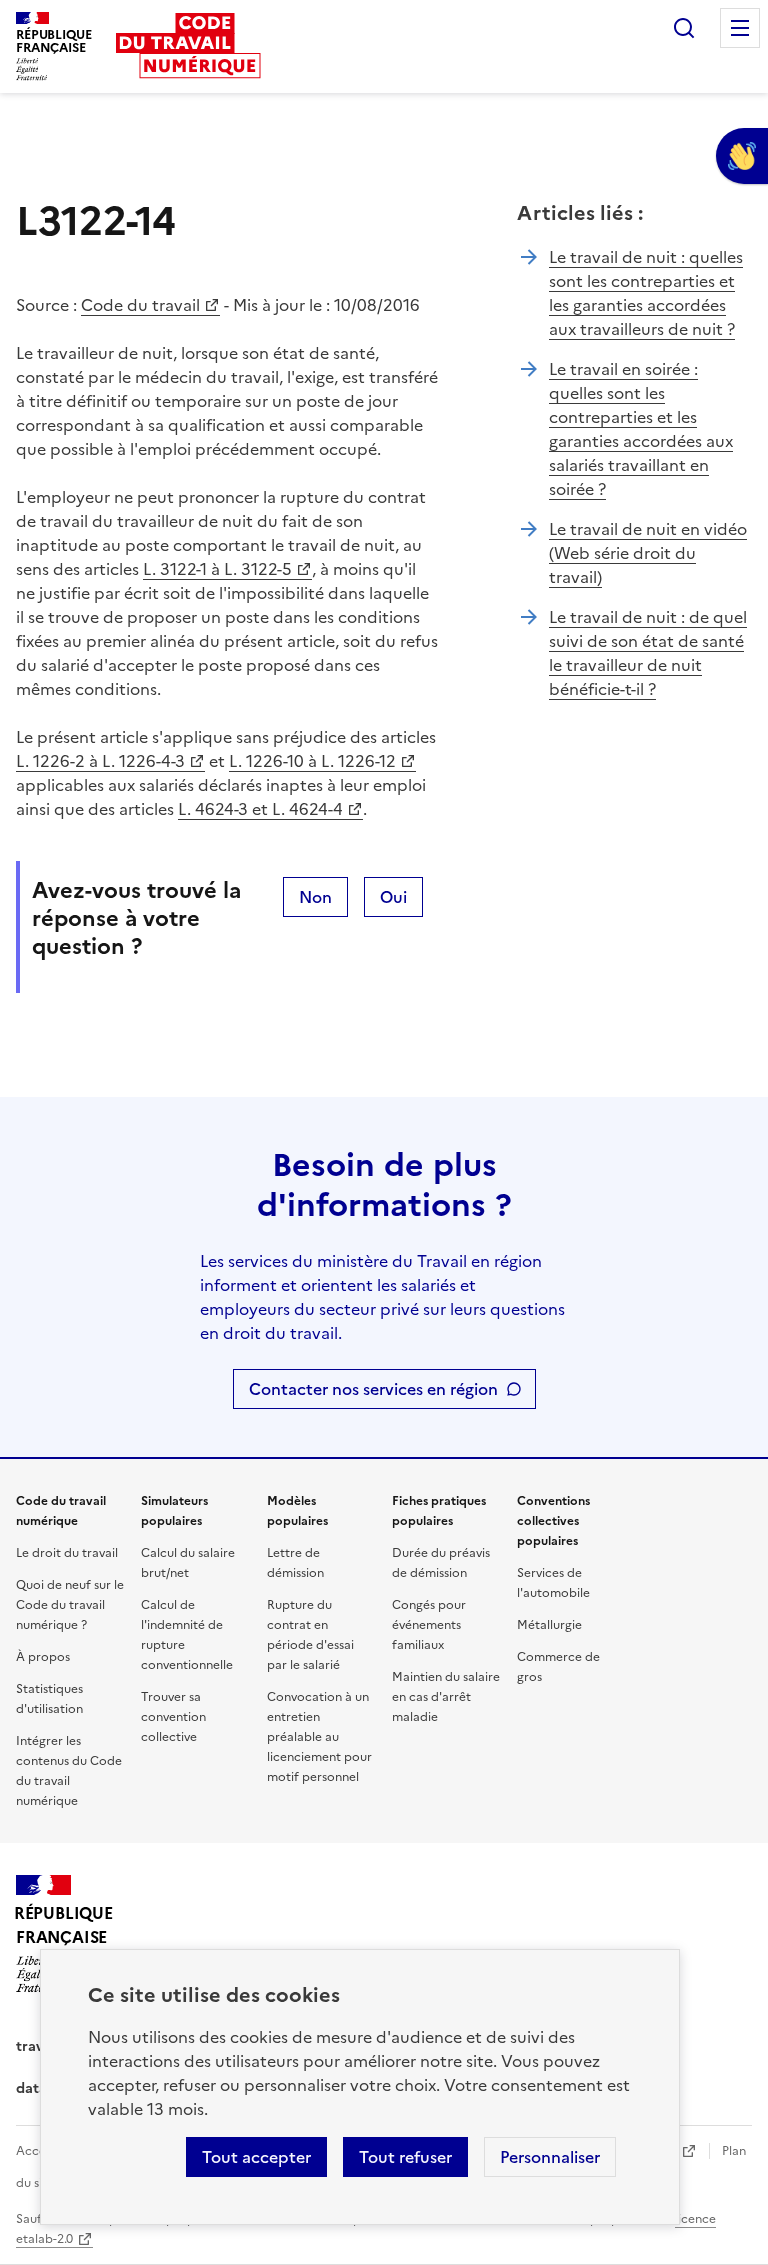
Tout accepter (256, 2157)
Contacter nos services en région (373, 1389)
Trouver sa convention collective (173, 1717)
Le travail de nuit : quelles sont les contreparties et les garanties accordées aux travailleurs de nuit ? (646, 293)
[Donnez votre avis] (742, 156)
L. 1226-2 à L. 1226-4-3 (100, 761)
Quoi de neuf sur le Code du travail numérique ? (70, 1605)
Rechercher (684, 28)
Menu (740, 28)
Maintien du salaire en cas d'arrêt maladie (446, 1697)
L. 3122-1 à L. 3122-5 (217, 569)
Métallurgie (549, 1625)
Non (315, 897)
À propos (43, 1657)
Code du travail (140, 305)
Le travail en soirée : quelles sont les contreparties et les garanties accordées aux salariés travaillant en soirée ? (641, 429)
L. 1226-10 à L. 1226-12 (312, 761)
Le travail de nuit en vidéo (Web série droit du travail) (648, 553)
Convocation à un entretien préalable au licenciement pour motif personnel (319, 1737)
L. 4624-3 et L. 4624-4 (260, 809)
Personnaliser (550, 2157)
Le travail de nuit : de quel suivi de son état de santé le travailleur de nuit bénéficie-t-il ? (648, 653)
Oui (393, 897)
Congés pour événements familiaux (429, 1625)
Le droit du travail (67, 1553)
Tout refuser (405, 2157)
